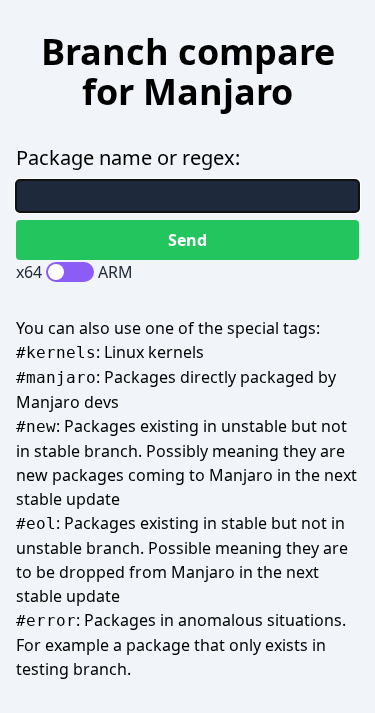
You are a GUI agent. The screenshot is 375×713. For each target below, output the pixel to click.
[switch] (70, 272)
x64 (29, 272)
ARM (115, 272)
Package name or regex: (128, 157)
